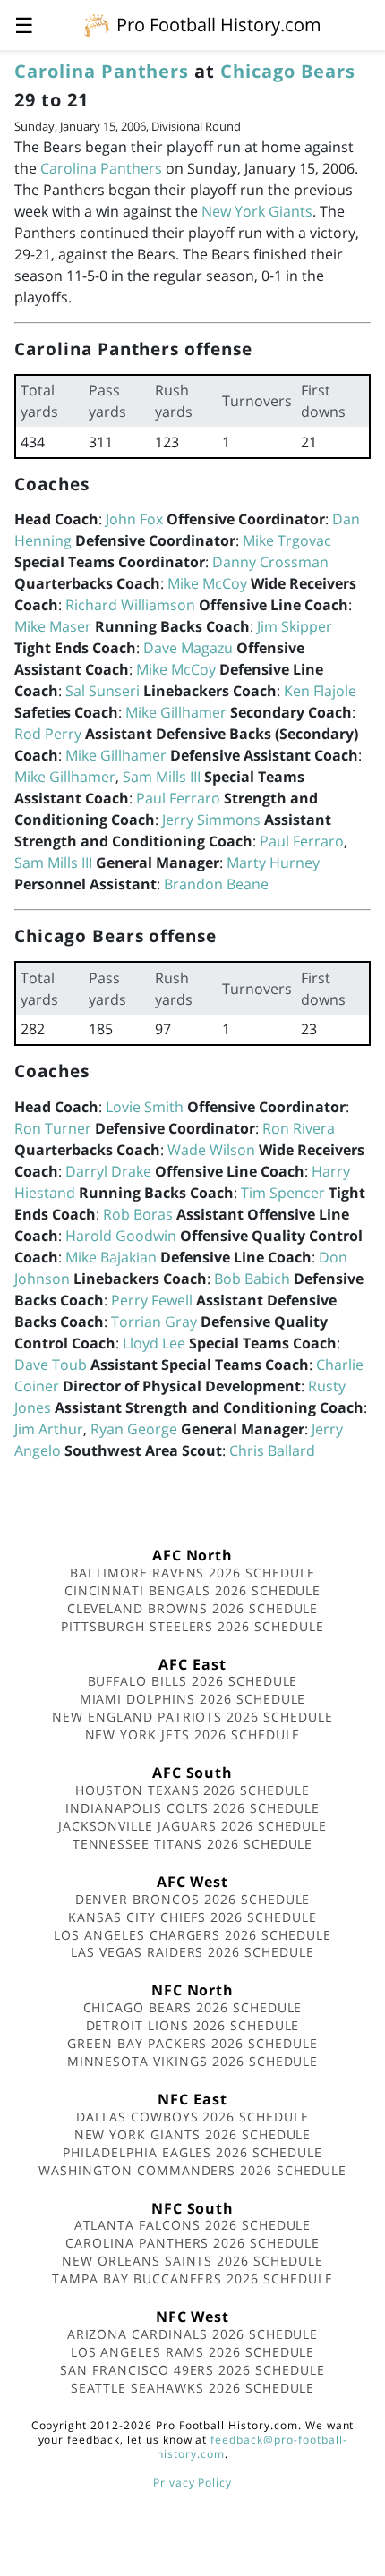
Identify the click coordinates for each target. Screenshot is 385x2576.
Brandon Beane (216, 884)
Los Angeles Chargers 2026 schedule (192, 1935)
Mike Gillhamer (176, 712)
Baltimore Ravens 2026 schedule (192, 1573)
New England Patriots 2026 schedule (192, 1717)
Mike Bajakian (111, 1257)
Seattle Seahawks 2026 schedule (193, 2388)
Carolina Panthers (102, 71)
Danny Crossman (270, 562)
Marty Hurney (273, 863)
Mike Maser (53, 626)
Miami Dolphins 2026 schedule (193, 1699)
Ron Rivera (299, 1128)
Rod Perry (48, 734)
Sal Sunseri (103, 691)
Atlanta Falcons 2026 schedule (193, 2225)
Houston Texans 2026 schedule (192, 1790)
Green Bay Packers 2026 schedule (192, 2043)
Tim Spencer (283, 1193)
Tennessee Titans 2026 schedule (193, 1844)
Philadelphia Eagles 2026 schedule (192, 2152)
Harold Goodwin (121, 1236)
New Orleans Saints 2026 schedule (192, 2261)
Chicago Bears (287, 71)
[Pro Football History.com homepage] (97, 24)
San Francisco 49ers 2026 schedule (192, 2370)
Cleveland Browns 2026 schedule (193, 1608)
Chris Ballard (272, 1450)
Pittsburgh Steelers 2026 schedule (192, 1626)
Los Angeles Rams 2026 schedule (193, 2352)
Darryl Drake (108, 1171)
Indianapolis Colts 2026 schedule (192, 1808)
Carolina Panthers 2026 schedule (192, 2243)
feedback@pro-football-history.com (252, 2447)
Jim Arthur (49, 1429)
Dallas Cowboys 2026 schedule (192, 2117)
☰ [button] (24, 25)
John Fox (134, 519)
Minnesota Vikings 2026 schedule (193, 2061)
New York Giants (257, 211)
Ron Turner (53, 1128)
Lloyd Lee (154, 1343)
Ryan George (134, 1429)
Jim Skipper (295, 626)
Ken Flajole (320, 691)
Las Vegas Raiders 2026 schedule (192, 1952)
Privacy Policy (192, 2482)
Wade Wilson (211, 1150)
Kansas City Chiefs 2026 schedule (192, 1917)
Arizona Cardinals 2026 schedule (193, 2334)
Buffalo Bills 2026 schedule (193, 1681)
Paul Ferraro (178, 798)
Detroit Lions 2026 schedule (193, 2025)
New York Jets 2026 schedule (193, 1734)
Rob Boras (138, 1214)
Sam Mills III (162, 777)
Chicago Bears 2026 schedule (193, 2007)
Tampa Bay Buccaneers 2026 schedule (192, 2278)
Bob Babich (252, 1279)
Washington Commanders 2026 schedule (192, 2170)
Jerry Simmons (211, 820)
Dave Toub (51, 1365)
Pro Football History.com (219, 25)
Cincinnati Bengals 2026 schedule (193, 1590)
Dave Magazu (188, 648)
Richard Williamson (130, 605)
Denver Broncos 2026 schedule (193, 1899)
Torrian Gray (154, 1322)
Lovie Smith (145, 1107)
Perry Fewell (152, 1300)
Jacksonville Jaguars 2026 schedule (193, 1826)
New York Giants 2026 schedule (193, 2134)
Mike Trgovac (287, 540)
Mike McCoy (207, 583)
